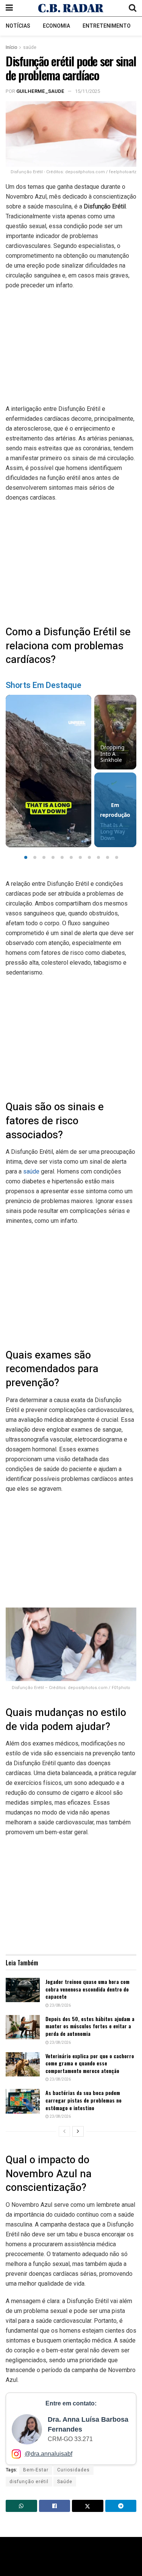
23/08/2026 (60, 2006)
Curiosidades (73, 2470)
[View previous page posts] (64, 2131)
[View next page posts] (78, 2131)
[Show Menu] (9, 8)
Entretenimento (107, 26)
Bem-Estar (36, 2470)
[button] (26, 857)
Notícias (18, 26)
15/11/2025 (87, 91)
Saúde (65, 2482)
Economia (56, 26)
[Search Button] (133, 8)
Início (11, 47)
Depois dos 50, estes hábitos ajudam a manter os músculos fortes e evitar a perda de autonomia (90, 2026)
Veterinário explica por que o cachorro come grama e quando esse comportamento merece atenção (90, 2063)
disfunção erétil (29, 2482)
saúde (30, 47)
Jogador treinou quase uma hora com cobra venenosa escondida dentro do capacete (87, 1989)
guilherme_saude (40, 91)
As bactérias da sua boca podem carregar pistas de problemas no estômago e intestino (83, 2100)
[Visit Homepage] (71, 8)
